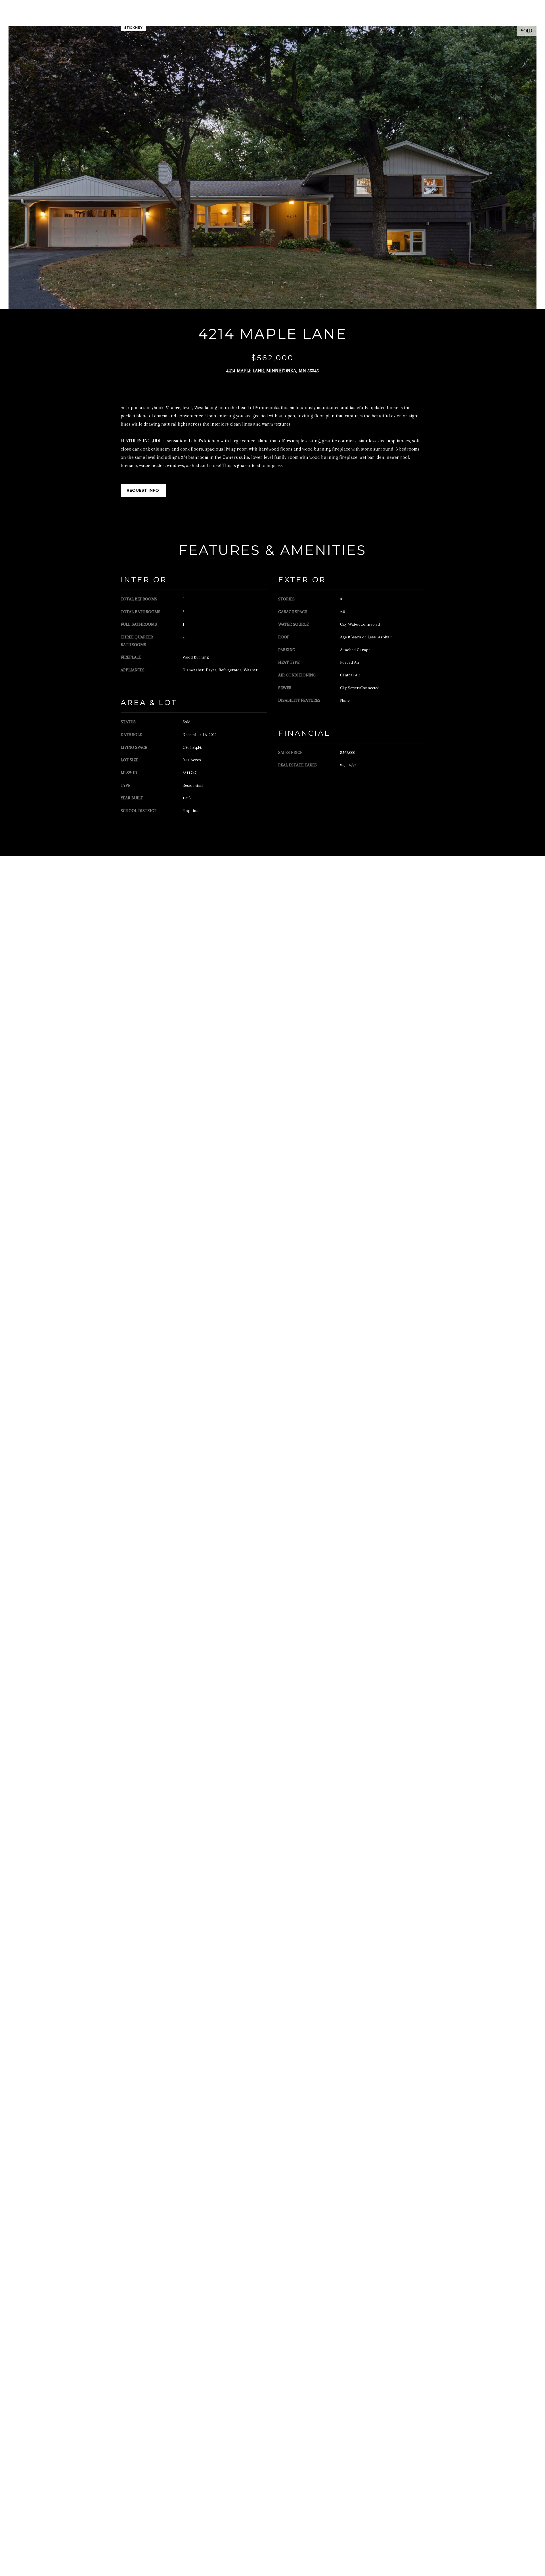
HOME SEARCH (363, 18)
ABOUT (293, 18)
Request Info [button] (143, 490)
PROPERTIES (324, 18)
